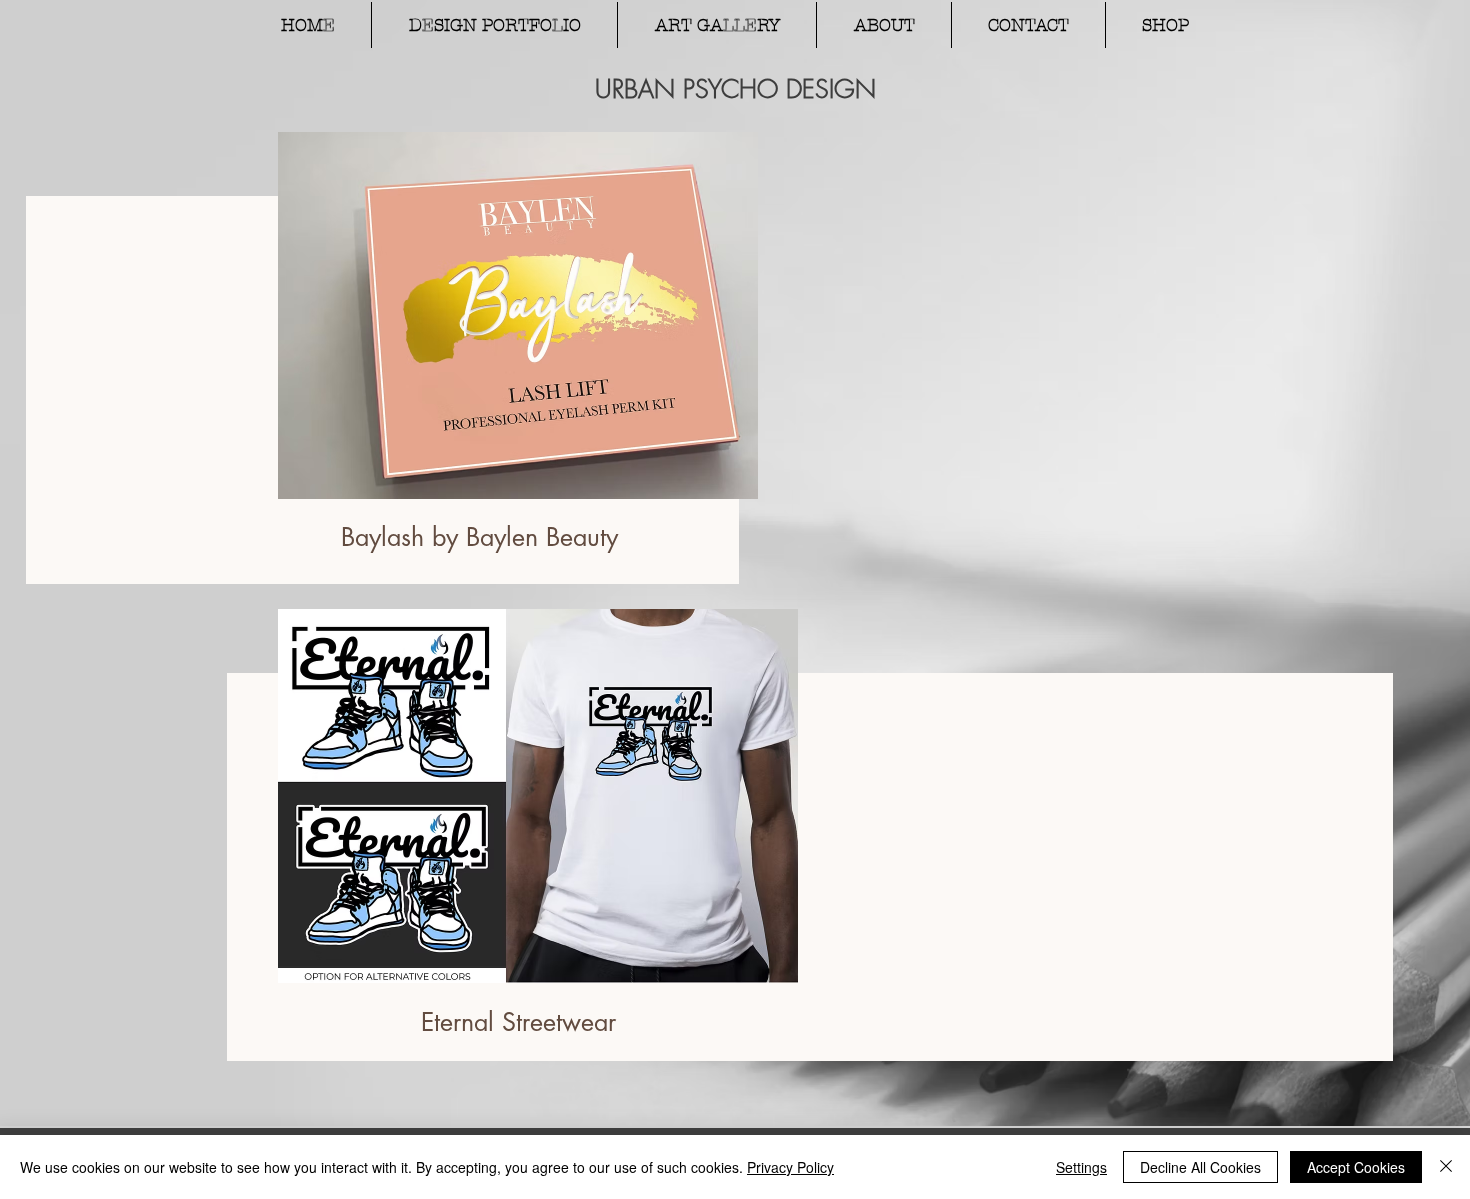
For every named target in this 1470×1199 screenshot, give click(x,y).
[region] (514, 390)
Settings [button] (1081, 1167)
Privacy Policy (790, 1167)
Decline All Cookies (1200, 1167)
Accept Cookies (1356, 1167)
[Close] (1446, 1167)
